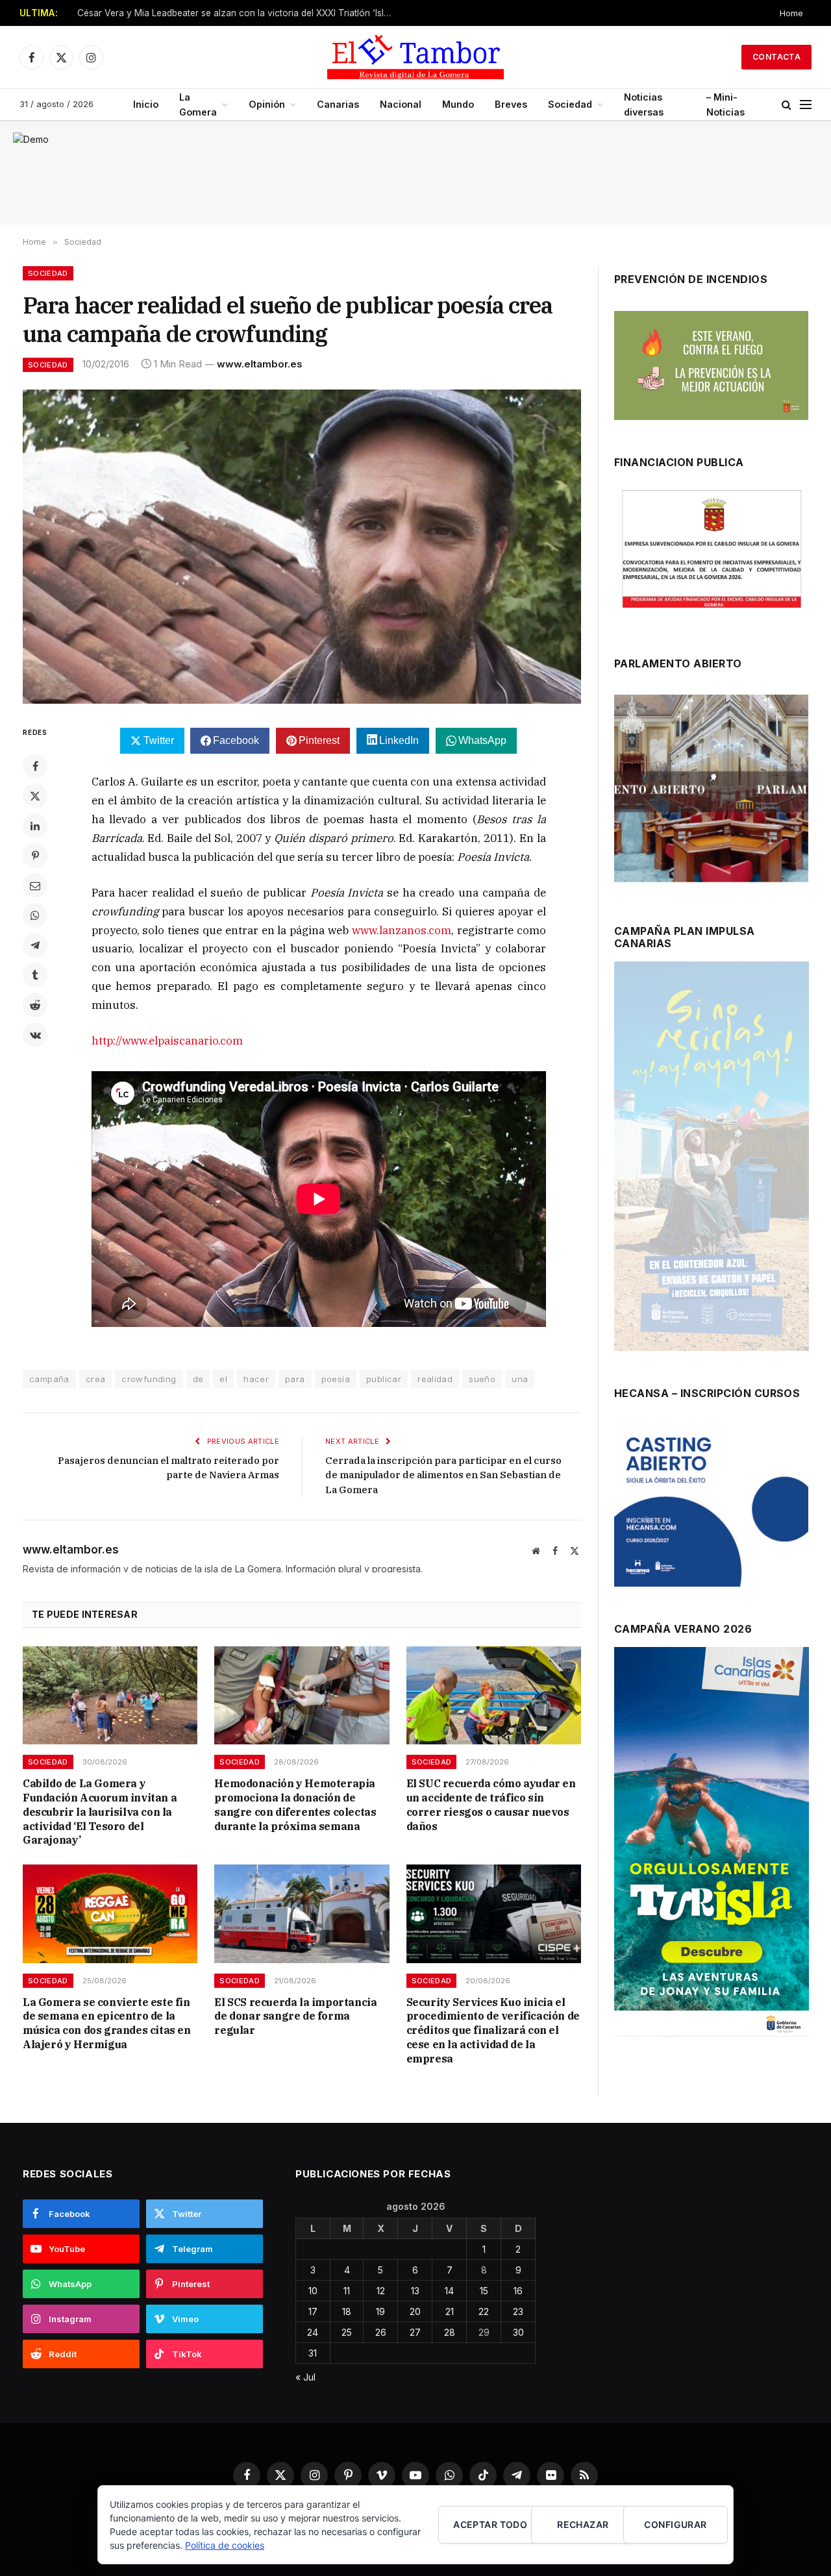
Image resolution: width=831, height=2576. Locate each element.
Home (791, 13)
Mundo (458, 104)
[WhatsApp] (35, 915)
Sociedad (570, 104)
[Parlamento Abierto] (711, 792)
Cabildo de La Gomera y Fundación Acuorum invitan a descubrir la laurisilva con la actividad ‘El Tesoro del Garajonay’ (100, 1812)
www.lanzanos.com (402, 930)
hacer (256, 1379)
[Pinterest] (35, 856)
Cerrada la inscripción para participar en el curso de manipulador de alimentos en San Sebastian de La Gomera (443, 1475)
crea (96, 1379)
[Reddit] (35, 1005)
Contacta (776, 57)
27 (415, 2332)
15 (484, 2291)
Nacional (401, 104)
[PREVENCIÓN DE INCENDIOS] (711, 365)
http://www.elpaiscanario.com (167, 1041)
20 (415, 2311)
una (520, 1379)
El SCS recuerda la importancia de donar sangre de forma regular (295, 2016)
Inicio (146, 104)
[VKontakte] (35, 1035)
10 (313, 2291)
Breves (511, 104)
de (198, 1379)
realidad (435, 1379)
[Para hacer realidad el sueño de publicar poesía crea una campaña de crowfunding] (302, 547)
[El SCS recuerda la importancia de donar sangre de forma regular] (302, 1913)
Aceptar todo (490, 2524)
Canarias (338, 104)
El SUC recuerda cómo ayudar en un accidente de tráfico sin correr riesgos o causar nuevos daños (491, 1804)
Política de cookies (225, 2545)
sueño (482, 1379)
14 (449, 2291)
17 (313, 2311)
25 (347, 2332)
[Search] (787, 105)
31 (313, 2353)
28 (450, 2332)
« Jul (305, 2377)
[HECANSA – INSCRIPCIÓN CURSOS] (711, 1506)
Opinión (267, 104)
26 (381, 2332)
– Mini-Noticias (726, 105)
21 (450, 2311)
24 (313, 2332)
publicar (384, 1379)
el (223, 1379)
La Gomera (198, 105)
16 (518, 2291)
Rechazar (583, 2524)
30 (518, 2332)
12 (381, 2291)
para (295, 1379)
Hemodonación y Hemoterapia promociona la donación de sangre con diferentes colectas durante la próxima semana (295, 1804)
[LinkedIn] (35, 826)
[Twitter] (35, 796)
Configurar (675, 2524)
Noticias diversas (644, 105)
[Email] (35, 885)
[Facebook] (35, 766)
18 (347, 2311)
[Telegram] (35, 945)
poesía (336, 1379)
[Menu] (806, 105)
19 (380, 2311)
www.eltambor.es (260, 364)
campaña (49, 1379)
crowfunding (149, 1379)
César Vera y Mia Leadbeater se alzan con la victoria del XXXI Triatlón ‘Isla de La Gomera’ (240, 13)
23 (518, 2311)
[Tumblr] (35, 975)
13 (415, 2291)
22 (484, 2311)
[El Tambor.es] (415, 57)
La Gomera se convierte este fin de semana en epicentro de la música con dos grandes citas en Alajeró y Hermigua (107, 2023)
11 (347, 2291)
